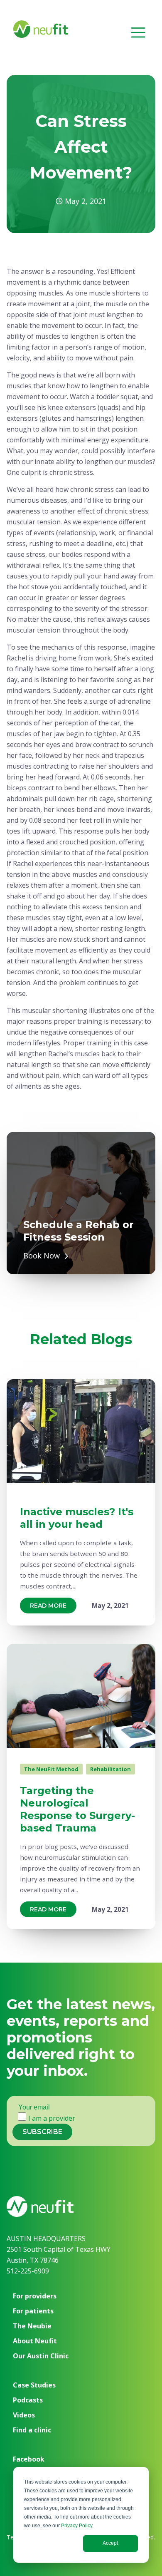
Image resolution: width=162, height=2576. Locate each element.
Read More (48, 1606)
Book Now (42, 1256)
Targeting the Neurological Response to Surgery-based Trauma (77, 1809)
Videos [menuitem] (24, 2415)
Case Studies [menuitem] (34, 2385)
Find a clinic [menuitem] (32, 2430)
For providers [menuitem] (35, 2296)
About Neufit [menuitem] (35, 2341)
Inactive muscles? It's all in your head (77, 1518)
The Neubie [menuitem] (32, 2326)
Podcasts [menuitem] (28, 2400)
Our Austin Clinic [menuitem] (41, 2356)
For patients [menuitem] (33, 2311)
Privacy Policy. (77, 2526)
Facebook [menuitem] (29, 2459)
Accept (110, 2543)
